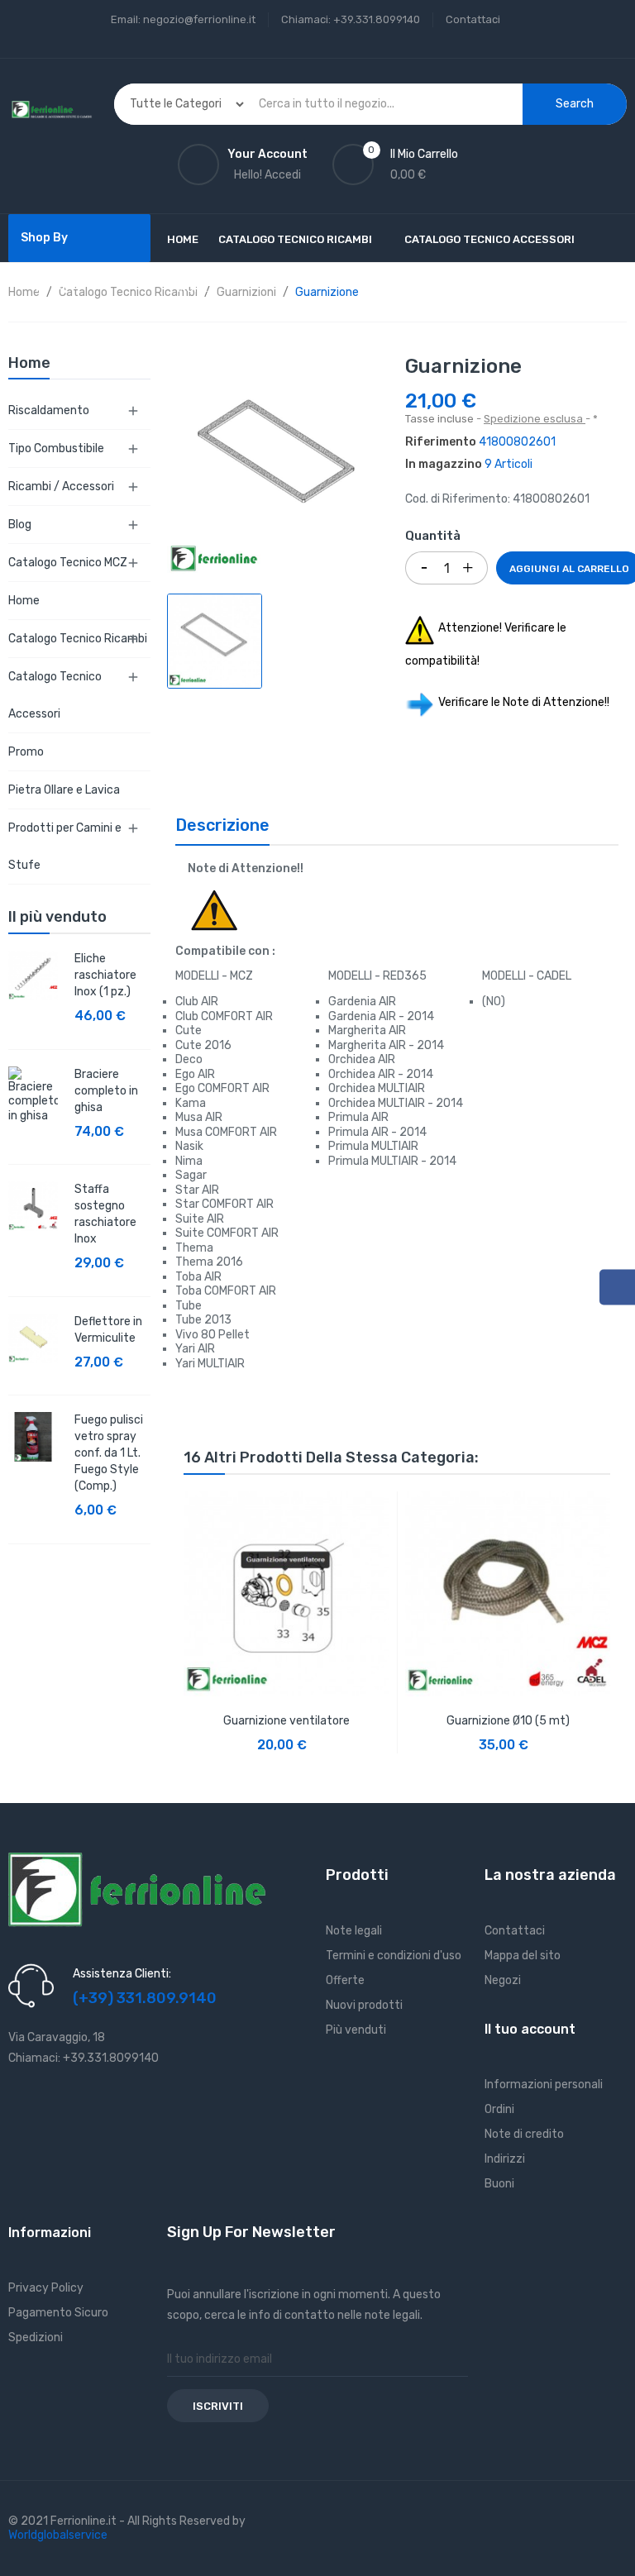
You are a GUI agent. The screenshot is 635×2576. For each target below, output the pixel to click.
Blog (20, 525)
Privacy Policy (46, 2288)
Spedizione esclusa (535, 419)
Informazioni (50, 2233)
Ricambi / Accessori (61, 487)
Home (24, 601)
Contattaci (473, 19)
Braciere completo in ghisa (106, 1091)
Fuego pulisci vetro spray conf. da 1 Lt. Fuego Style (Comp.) (109, 1453)
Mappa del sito (523, 1956)
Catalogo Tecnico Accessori (55, 695)
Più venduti (356, 2030)
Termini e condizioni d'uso (394, 1956)
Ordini (499, 2109)
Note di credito (524, 2134)
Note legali (354, 1931)
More (192, 288)
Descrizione (222, 825)
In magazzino (444, 464)
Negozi (503, 1980)
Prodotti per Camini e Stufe (65, 847)
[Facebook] (617, 1288)
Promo (26, 752)
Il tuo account (530, 2029)
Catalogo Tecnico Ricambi (78, 639)
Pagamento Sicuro (58, 2313)
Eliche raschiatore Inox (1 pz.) (105, 975)
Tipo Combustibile (56, 448)
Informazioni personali (544, 2085)
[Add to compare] (360, 1733)
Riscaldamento (49, 410)
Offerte (345, 1980)
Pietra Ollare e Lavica (64, 790)
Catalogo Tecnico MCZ (68, 563)
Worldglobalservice (58, 2535)
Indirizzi (505, 2159)
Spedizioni (36, 2337)
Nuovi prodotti (364, 2005)
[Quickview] (286, 1592)
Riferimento (441, 442)
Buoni (499, 2184)
